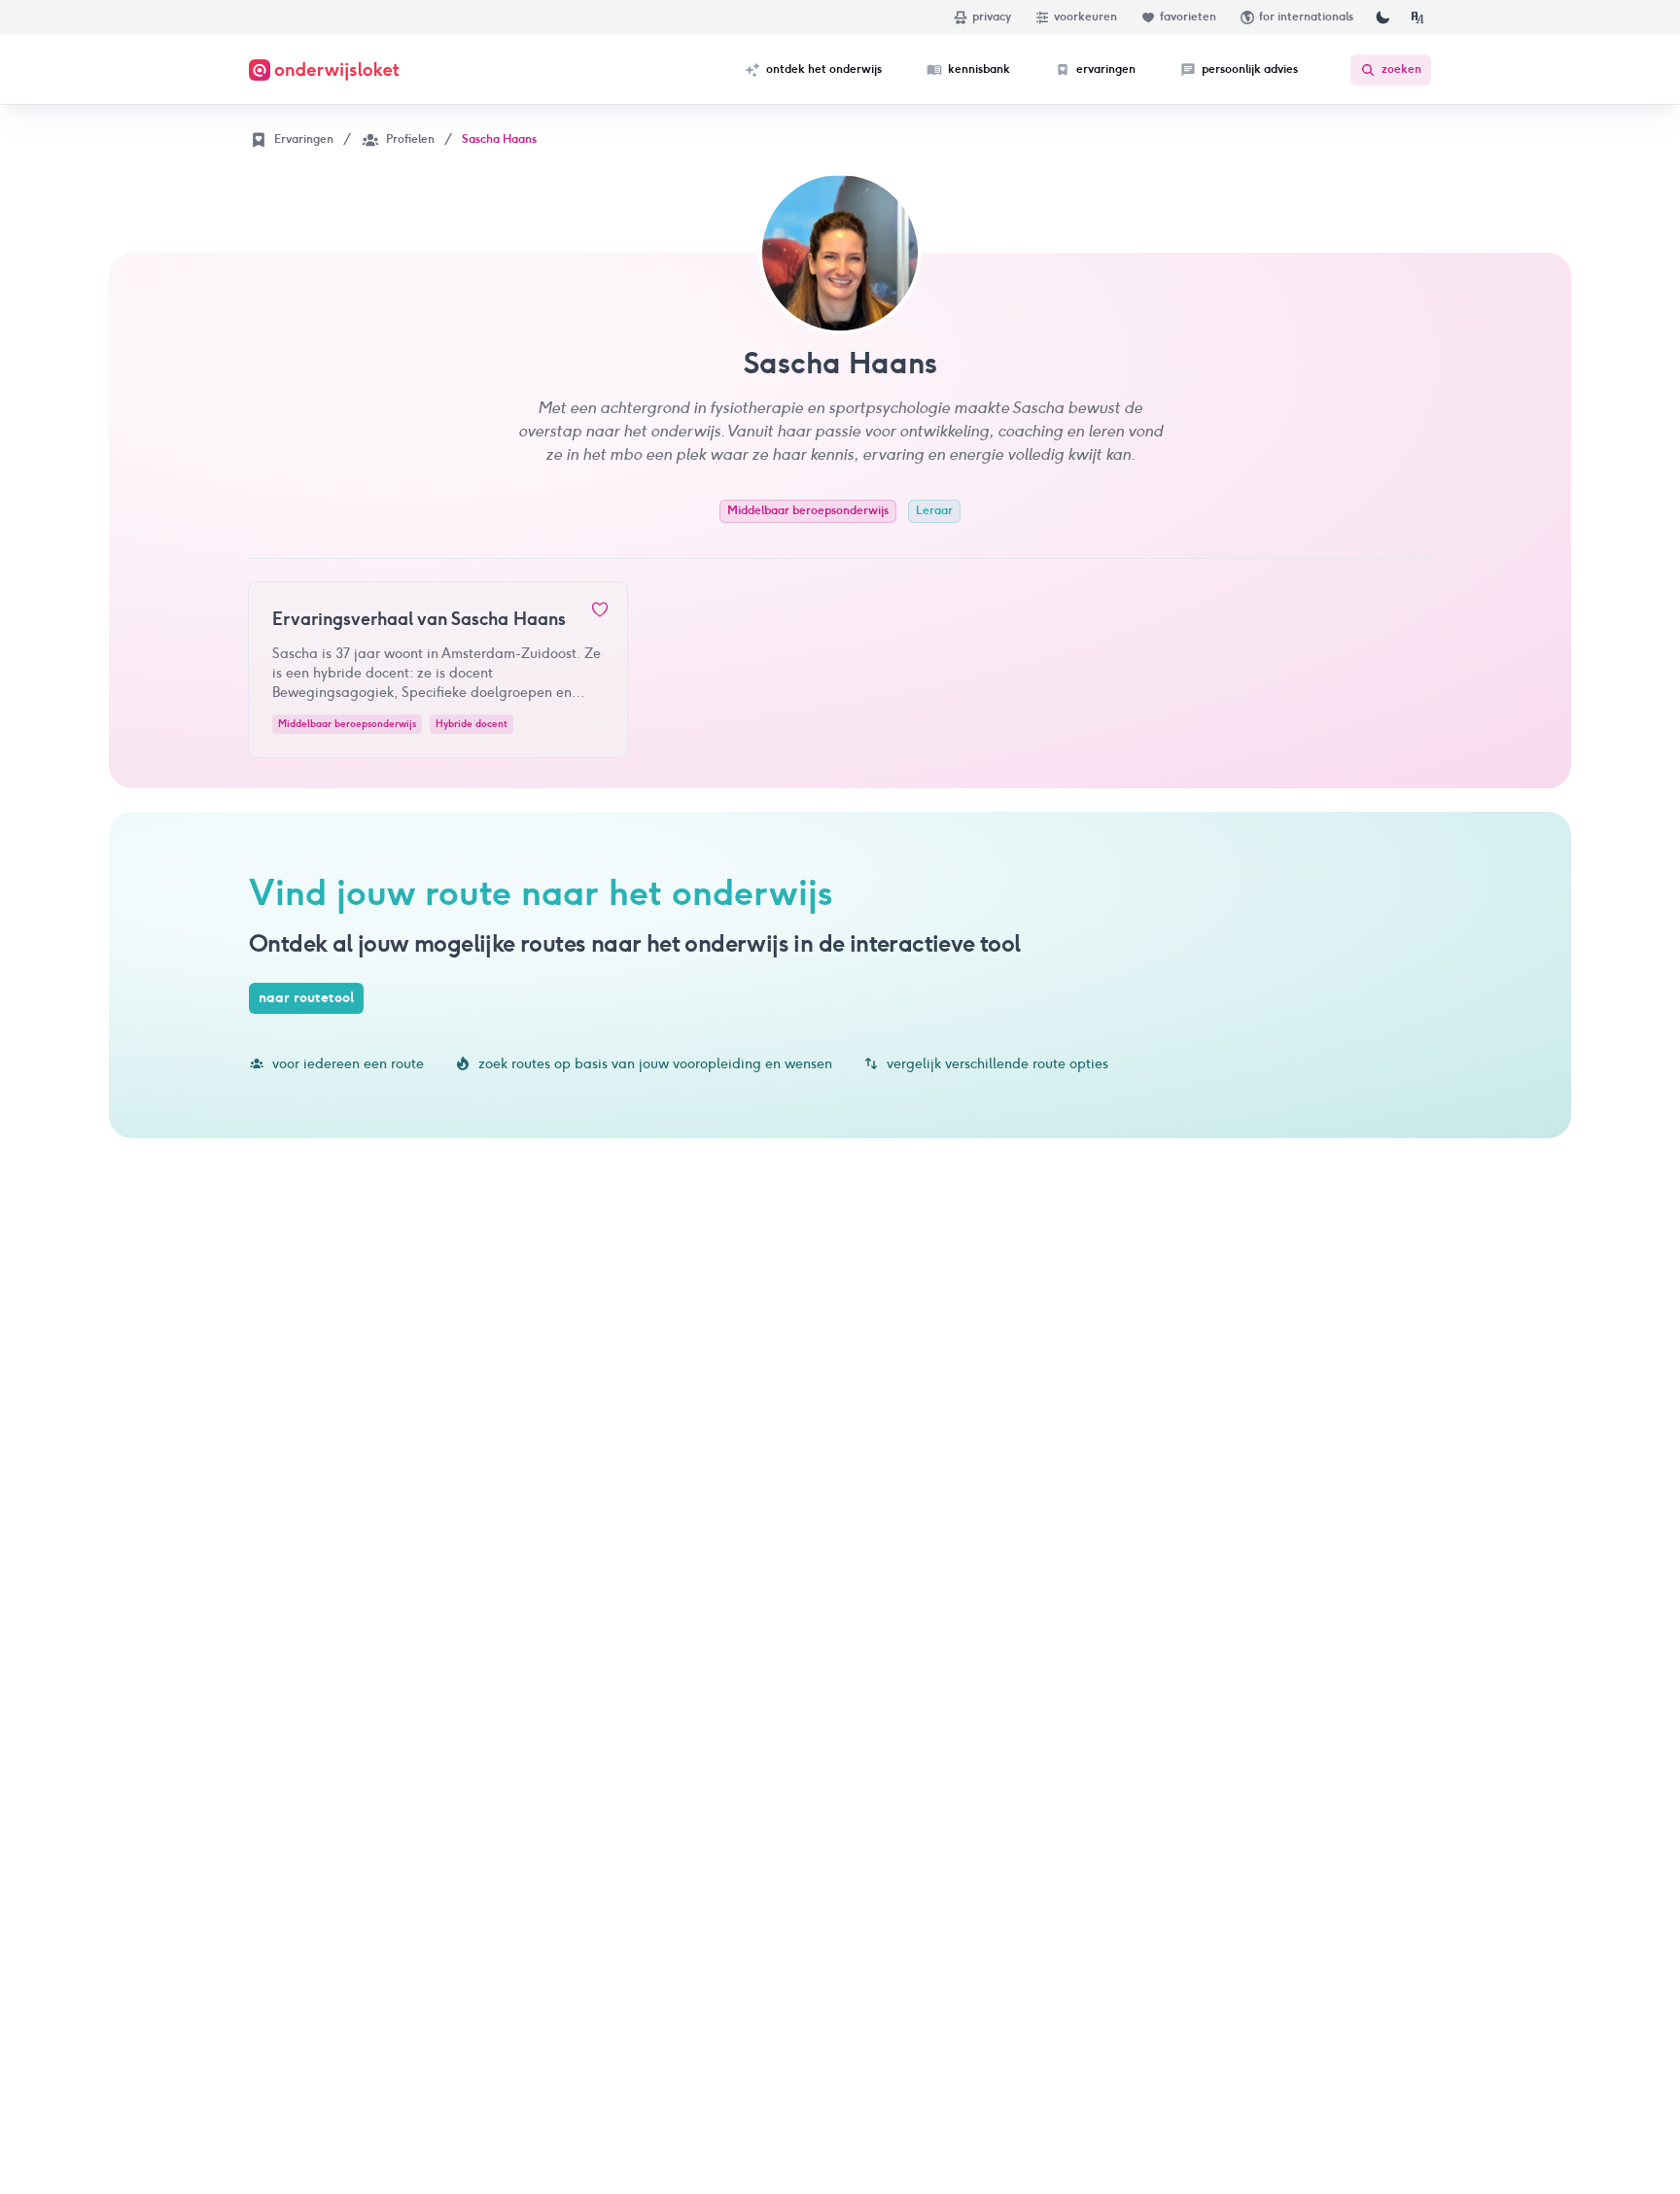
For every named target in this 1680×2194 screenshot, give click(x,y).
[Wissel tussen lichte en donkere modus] (1382, 17)
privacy (992, 17)
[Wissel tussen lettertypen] (1417, 17)
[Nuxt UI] (324, 70)
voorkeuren (1085, 17)
